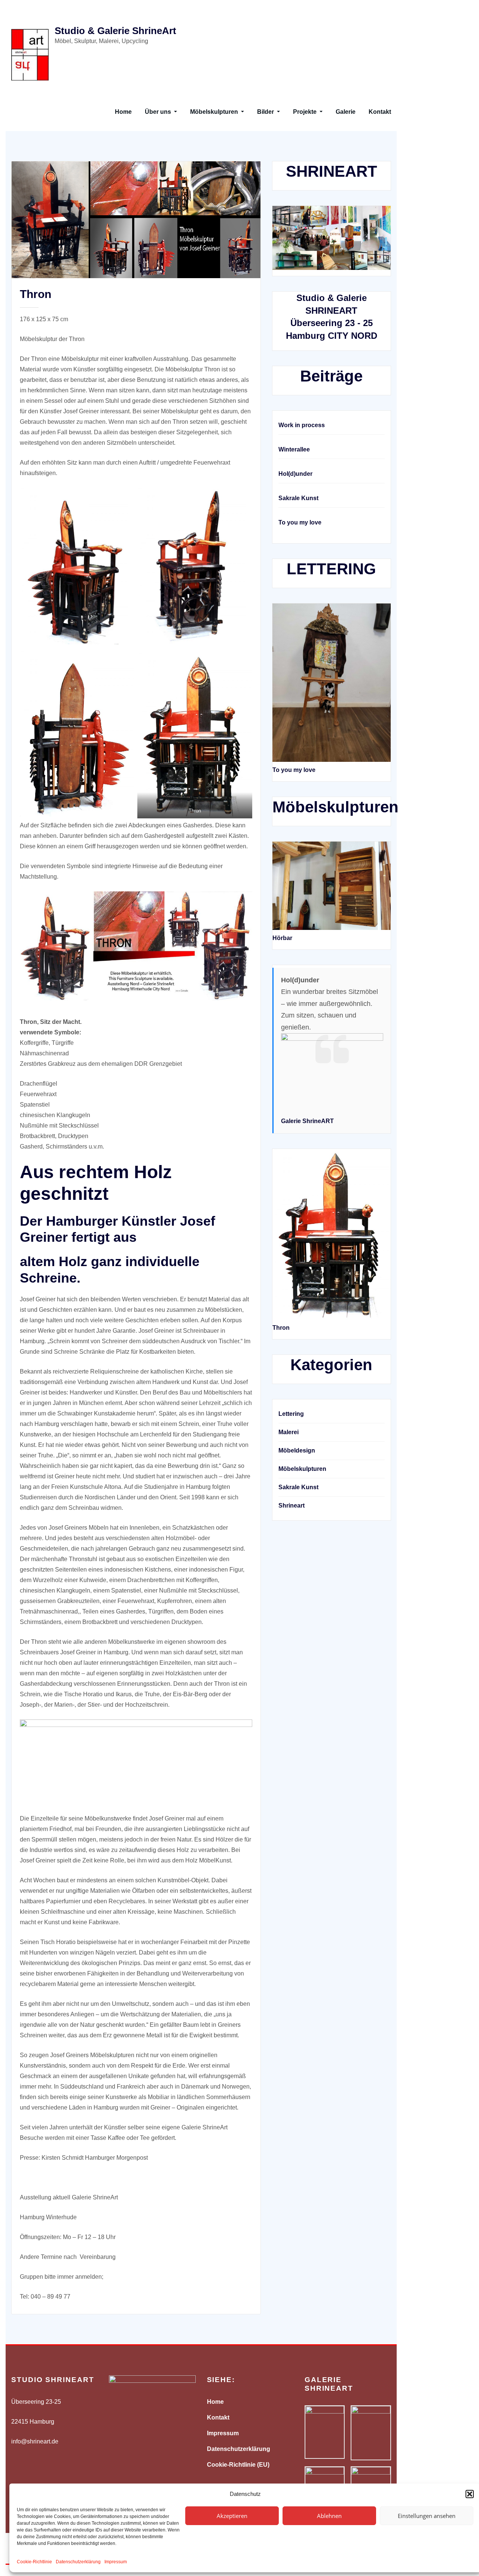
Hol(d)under (295, 474)
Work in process (302, 425)
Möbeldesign (297, 1450)
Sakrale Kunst (298, 498)
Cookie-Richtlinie (34, 2562)
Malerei (289, 1432)
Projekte (306, 112)
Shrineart (292, 1506)
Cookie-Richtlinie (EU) (238, 2465)
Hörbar (282, 938)
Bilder (266, 112)
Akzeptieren (232, 2516)
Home (123, 112)
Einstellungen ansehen (427, 2516)
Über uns (159, 112)
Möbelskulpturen (215, 112)
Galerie (346, 112)
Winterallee (294, 449)
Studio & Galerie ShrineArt (115, 31)
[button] (470, 2494)
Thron (36, 294)
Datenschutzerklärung (78, 2562)
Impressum (116, 2562)
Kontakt (380, 112)
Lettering (291, 1414)
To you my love (300, 522)
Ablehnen (329, 2516)
